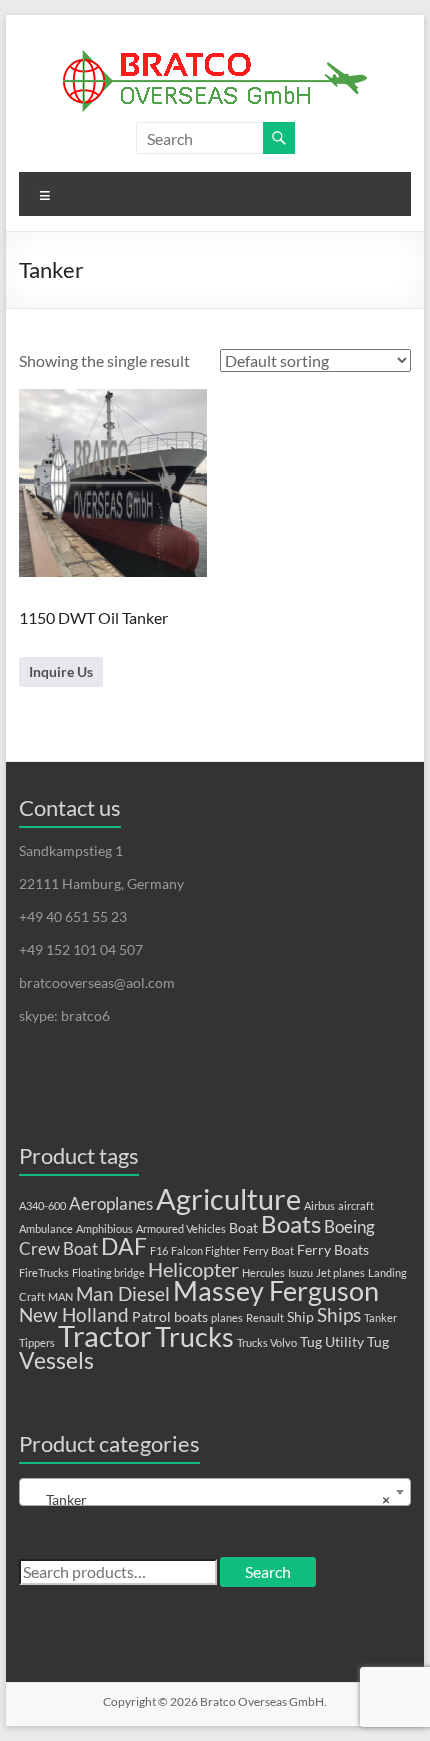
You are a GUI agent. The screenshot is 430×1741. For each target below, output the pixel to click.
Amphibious (104, 1228)
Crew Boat (58, 1249)
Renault (265, 1317)
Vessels (56, 1360)
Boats (291, 1224)
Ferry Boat (268, 1250)
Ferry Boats (333, 1249)
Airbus (319, 1205)
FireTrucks (44, 1272)
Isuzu (300, 1272)
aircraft (356, 1205)
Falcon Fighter (205, 1250)
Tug (311, 1341)
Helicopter (193, 1269)
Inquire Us (61, 671)
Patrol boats (170, 1316)
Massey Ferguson (276, 1290)
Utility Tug (357, 1341)
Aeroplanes (111, 1204)
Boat (243, 1227)
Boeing (349, 1227)
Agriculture (228, 1198)
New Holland (74, 1315)
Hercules (263, 1272)
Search (268, 1571)
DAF (124, 1246)
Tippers (37, 1342)
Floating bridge (108, 1272)
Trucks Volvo (267, 1342)
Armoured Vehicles (181, 1228)
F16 (159, 1250)
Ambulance (46, 1228)
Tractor (105, 1336)
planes (227, 1317)
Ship (300, 1316)
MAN (60, 1296)
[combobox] (215, 1492)
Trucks (194, 1336)
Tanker (380, 1317)
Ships (339, 1315)
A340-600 (42, 1205)
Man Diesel (123, 1294)
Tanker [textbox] (209, 1499)
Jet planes (340, 1272)
